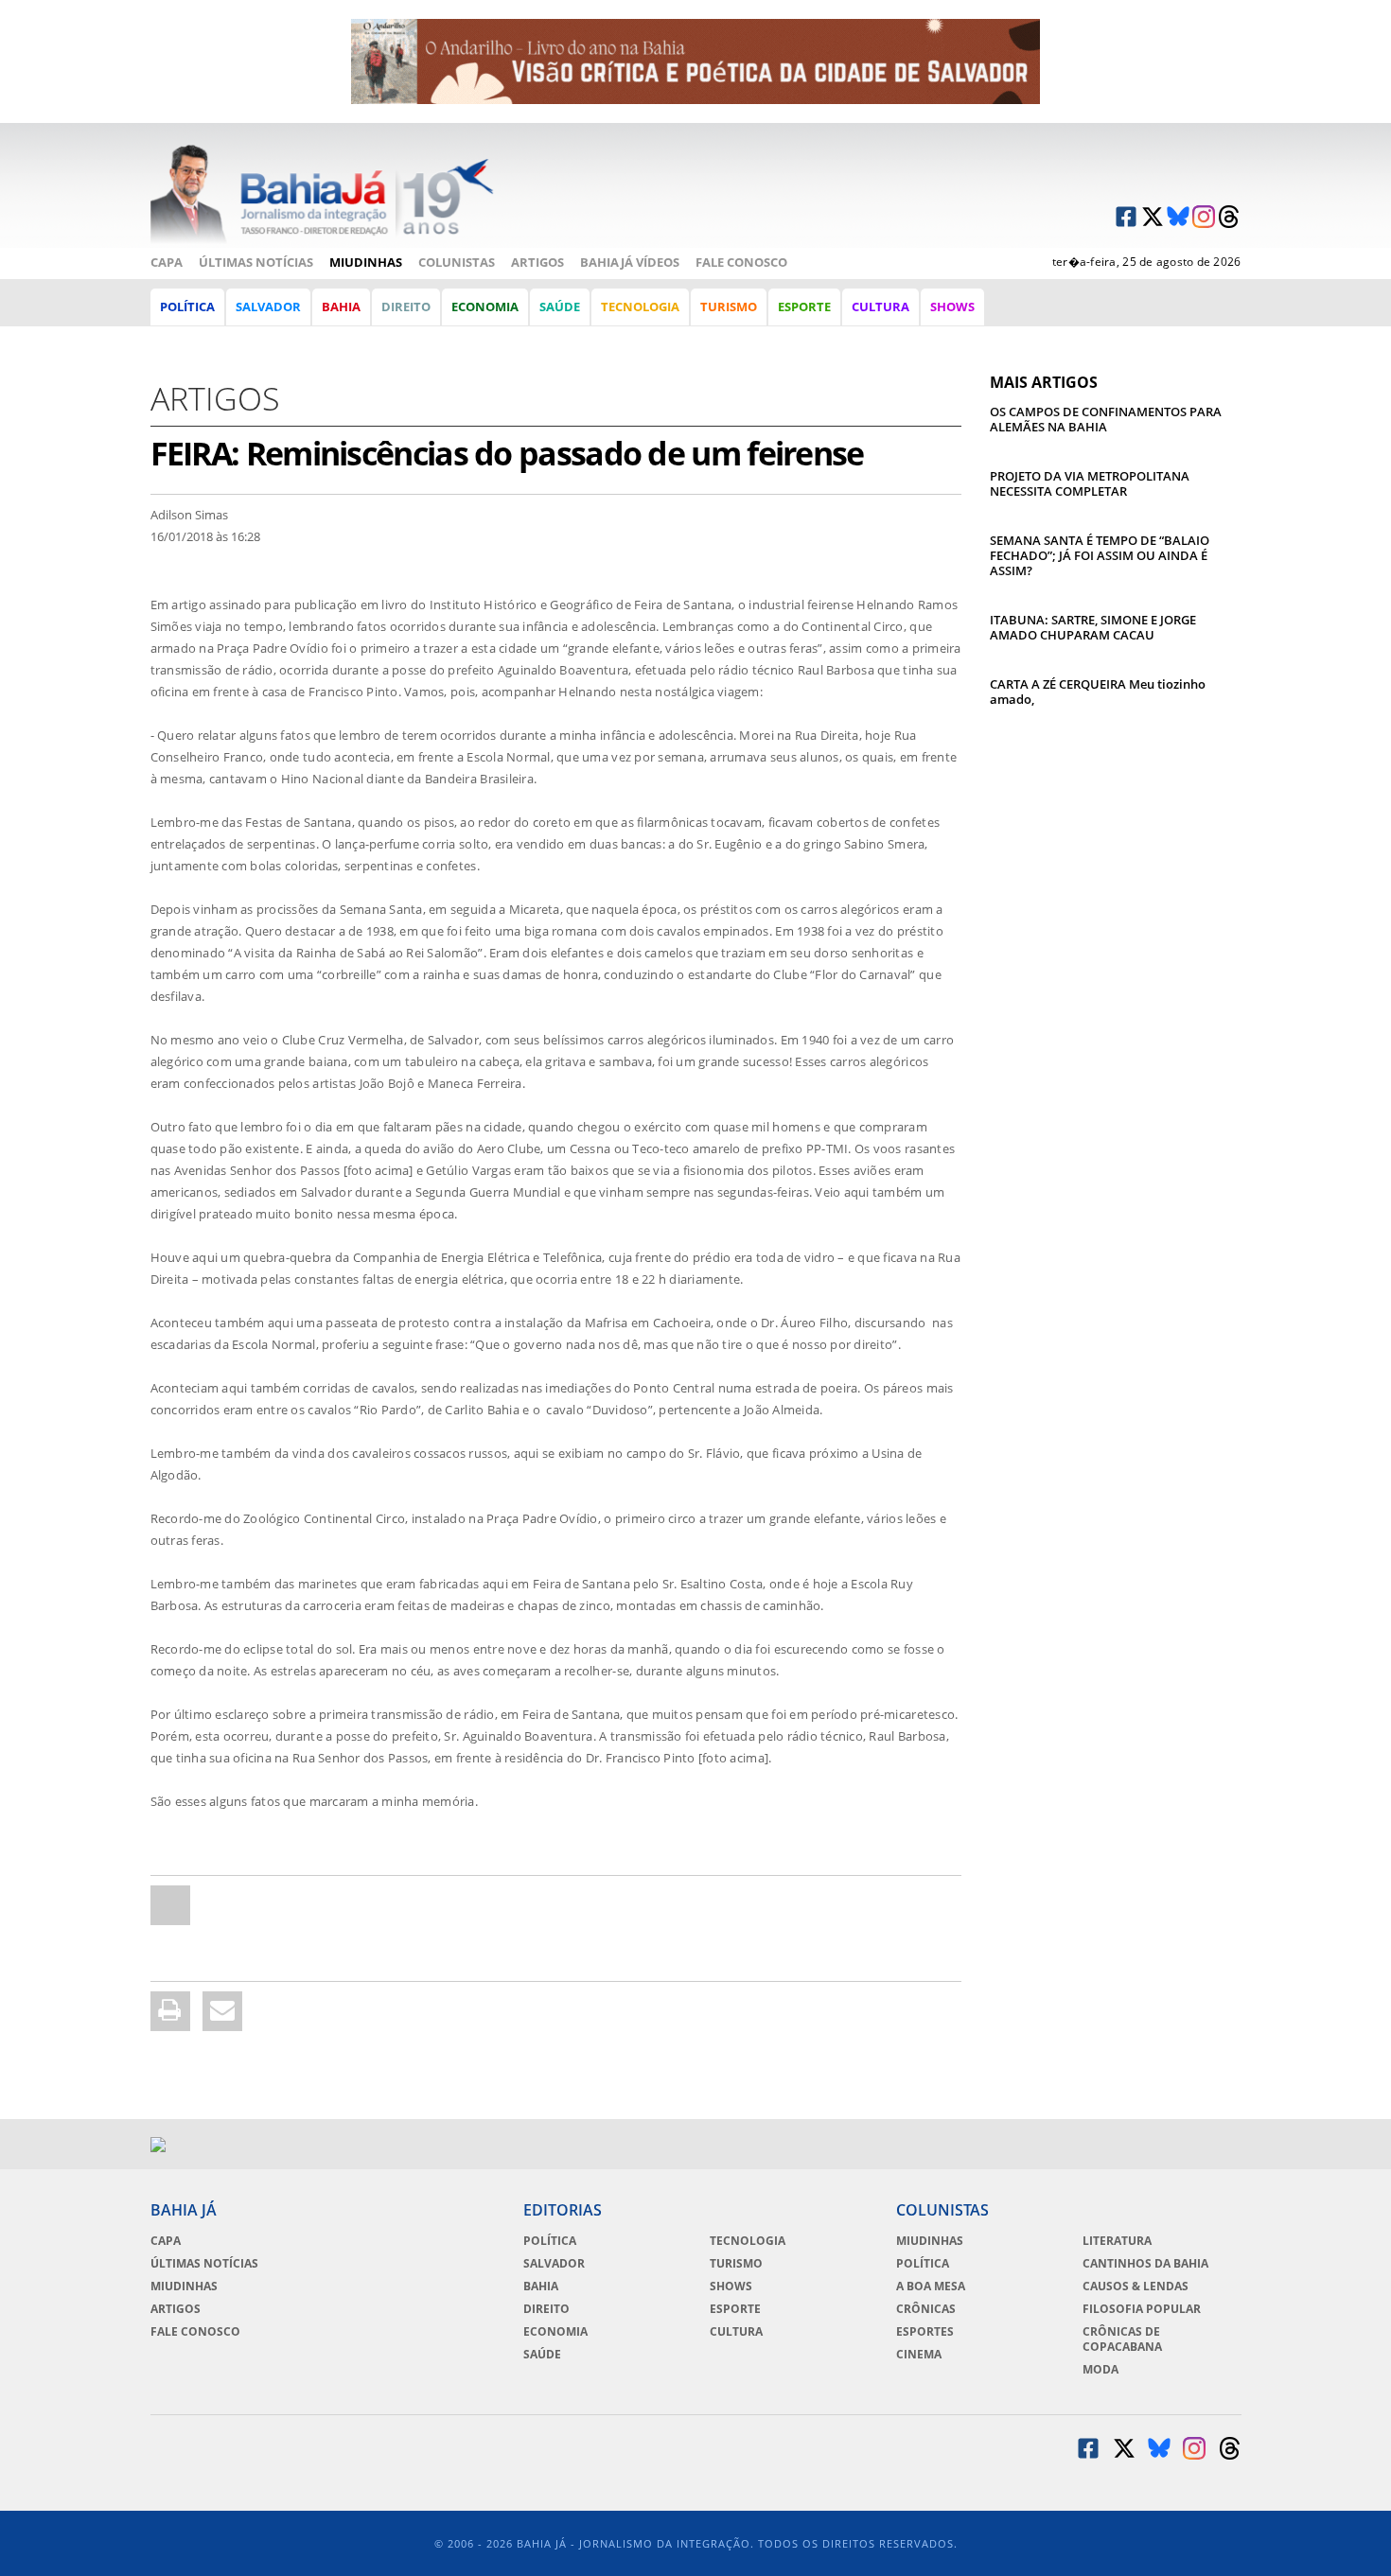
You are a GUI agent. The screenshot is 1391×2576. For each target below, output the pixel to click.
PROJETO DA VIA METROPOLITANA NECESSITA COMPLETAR (1090, 483)
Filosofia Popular (1142, 2309)
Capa (167, 262)
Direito (406, 307)
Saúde (560, 307)
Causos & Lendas (1136, 2287)
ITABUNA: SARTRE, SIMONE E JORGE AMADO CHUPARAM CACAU (1093, 627)
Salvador (268, 307)
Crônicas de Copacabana (1122, 2339)
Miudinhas (366, 262)
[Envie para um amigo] (170, 1905)
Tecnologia (640, 307)
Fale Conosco (741, 262)
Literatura (1117, 2241)
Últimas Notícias (256, 262)
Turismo (729, 307)
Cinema (919, 2355)
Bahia (341, 307)
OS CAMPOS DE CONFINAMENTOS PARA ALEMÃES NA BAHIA (1106, 419)
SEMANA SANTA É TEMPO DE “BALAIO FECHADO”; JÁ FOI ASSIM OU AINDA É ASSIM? (1100, 555)
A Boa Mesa (931, 2287)
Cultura (880, 307)
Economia (485, 307)
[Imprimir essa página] (170, 2011)
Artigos (537, 262)
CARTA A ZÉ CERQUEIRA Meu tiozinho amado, (1098, 692)
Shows (952, 307)
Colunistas (457, 262)
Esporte (804, 307)
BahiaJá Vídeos (630, 262)
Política (187, 307)
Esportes (925, 2332)
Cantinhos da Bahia (1145, 2264)
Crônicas (926, 2309)
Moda (1100, 2370)
